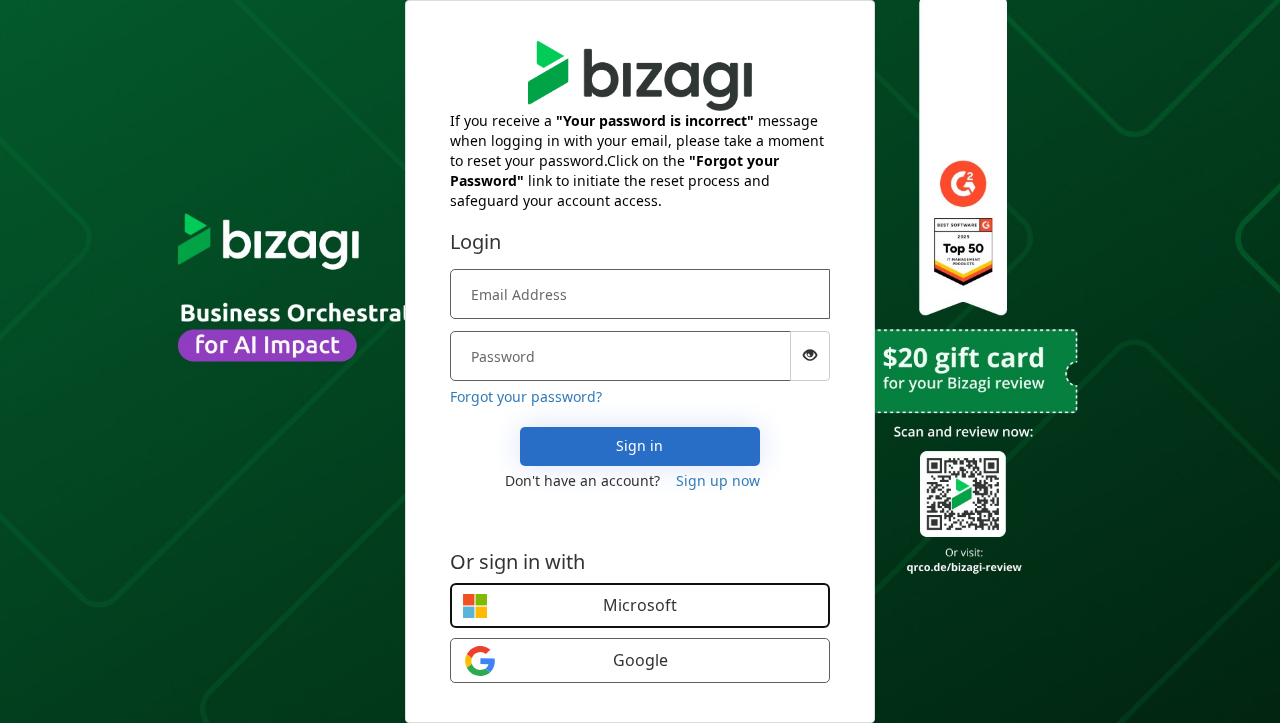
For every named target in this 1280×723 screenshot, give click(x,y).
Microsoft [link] (640, 605)
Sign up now (718, 480)
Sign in (639, 445)
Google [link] (640, 660)
